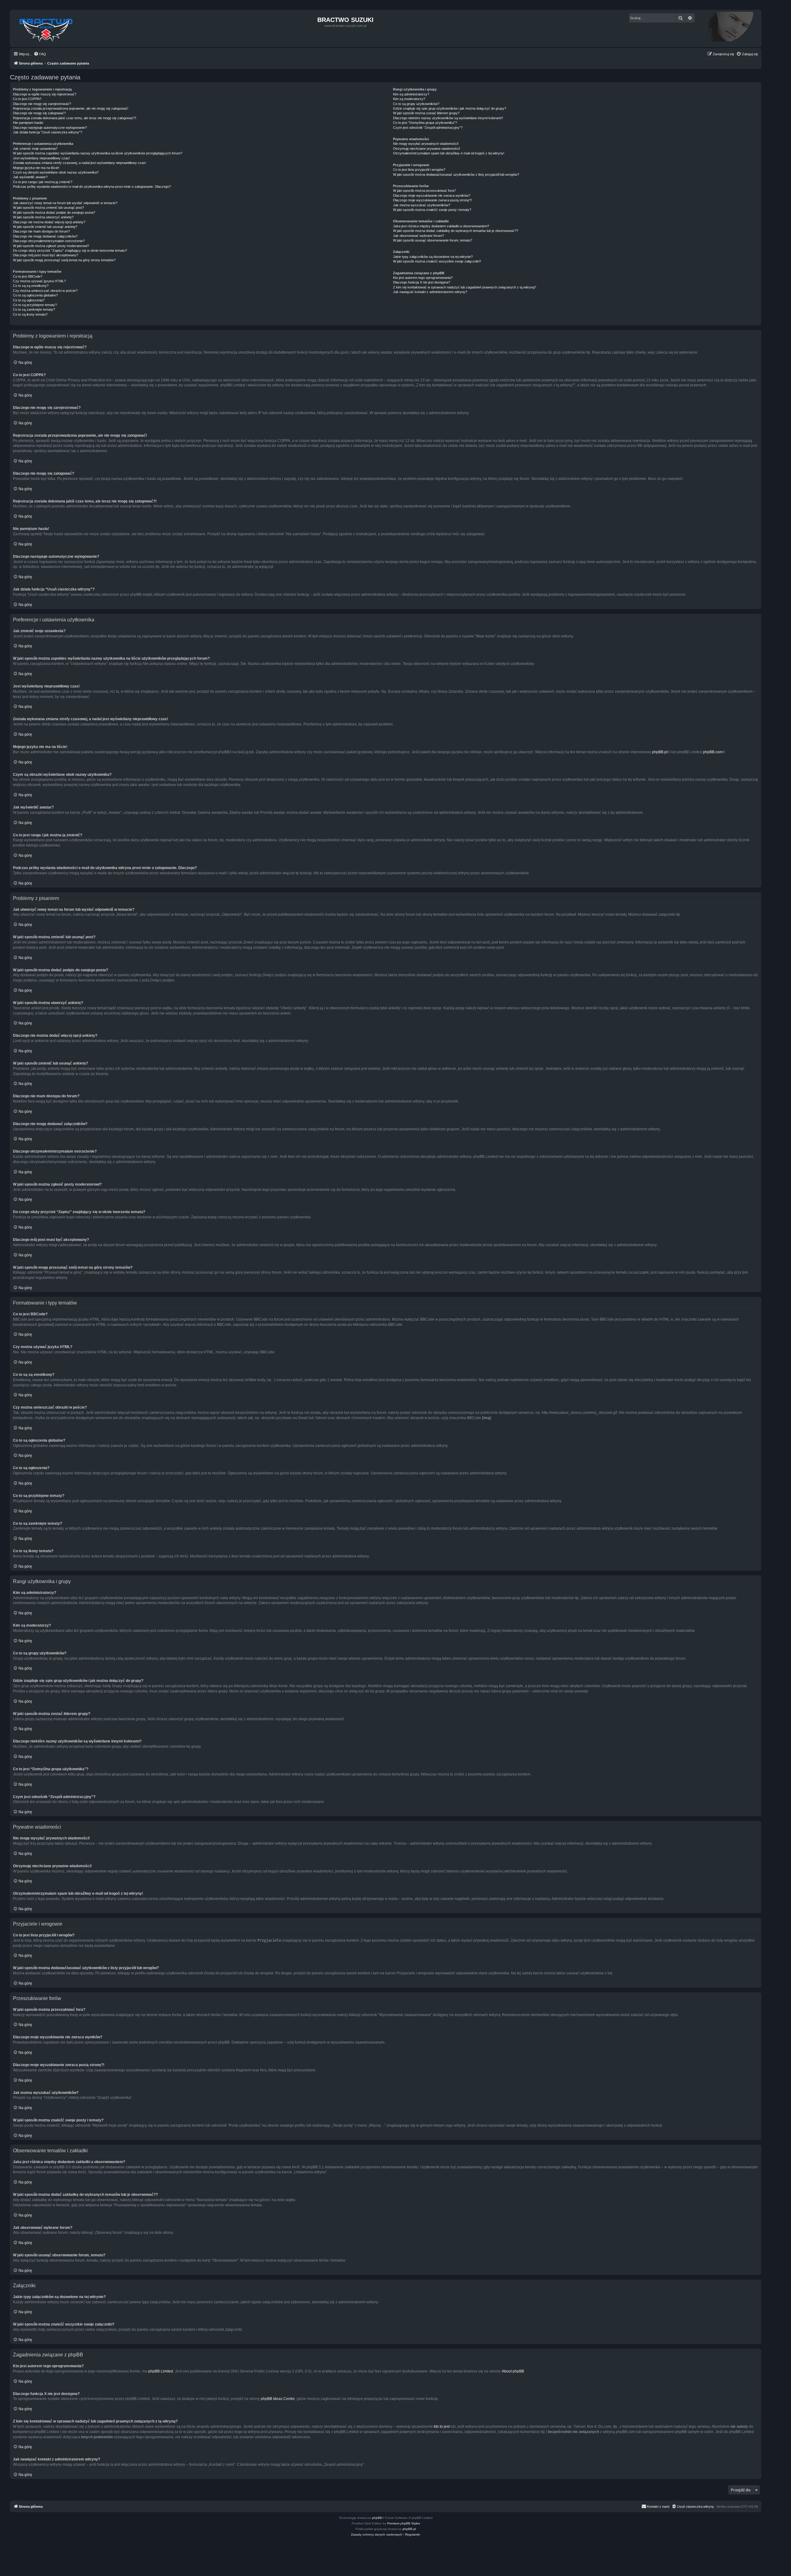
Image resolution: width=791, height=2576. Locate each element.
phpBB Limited (161, 2371)
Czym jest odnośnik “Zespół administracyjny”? (428, 128)
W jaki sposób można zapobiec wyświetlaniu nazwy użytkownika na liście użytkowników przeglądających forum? (98, 153)
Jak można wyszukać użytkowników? (422, 205)
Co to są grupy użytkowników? (416, 104)
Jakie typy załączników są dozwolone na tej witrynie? (433, 257)
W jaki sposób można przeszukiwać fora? (424, 191)
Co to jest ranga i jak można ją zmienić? (43, 182)
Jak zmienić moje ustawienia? (35, 149)
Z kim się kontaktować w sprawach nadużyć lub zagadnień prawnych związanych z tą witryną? (465, 287)
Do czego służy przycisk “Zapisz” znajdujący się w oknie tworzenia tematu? (70, 250)
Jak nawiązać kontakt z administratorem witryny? (430, 292)
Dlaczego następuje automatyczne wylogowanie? (50, 128)
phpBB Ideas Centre (278, 2399)
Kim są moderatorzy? (409, 99)
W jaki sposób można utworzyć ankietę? (43, 217)
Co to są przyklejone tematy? (35, 305)
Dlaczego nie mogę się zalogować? (39, 113)
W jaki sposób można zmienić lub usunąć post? (49, 208)
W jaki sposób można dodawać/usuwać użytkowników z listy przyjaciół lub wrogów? (456, 174)
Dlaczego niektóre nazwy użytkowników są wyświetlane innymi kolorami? (448, 118)
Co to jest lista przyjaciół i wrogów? (419, 170)
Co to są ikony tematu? (30, 314)
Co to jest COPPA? (27, 99)
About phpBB (513, 2371)
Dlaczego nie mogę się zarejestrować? (42, 104)
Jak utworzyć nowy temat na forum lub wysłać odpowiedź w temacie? (65, 203)
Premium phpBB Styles (404, 2523)
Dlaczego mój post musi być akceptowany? (46, 255)
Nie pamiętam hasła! (28, 123)
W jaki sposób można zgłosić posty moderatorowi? (51, 246)
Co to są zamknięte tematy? (34, 309)
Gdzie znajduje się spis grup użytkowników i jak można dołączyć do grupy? (450, 108)
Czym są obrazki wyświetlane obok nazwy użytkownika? (56, 172)
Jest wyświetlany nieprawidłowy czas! (41, 158)
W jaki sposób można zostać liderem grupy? (426, 113)
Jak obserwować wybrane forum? (419, 236)
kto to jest (442, 2427)
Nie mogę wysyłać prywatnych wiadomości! (426, 144)
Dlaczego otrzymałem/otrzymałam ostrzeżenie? (49, 241)
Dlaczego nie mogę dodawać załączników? (45, 236)
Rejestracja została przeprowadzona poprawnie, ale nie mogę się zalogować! (71, 108)
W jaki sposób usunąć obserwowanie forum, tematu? (433, 240)
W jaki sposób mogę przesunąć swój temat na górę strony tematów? (64, 260)
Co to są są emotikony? (31, 286)
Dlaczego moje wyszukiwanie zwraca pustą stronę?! (432, 200)
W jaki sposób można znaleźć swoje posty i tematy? (432, 210)
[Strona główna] (46, 28)
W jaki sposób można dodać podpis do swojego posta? (54, 212)
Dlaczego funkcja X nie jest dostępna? (422, 282)
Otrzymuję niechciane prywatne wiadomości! (427, 149)
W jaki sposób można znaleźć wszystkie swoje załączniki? (437, 261)
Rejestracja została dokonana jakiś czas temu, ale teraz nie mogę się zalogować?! (75, 118)
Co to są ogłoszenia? (29, 300)
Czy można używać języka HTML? (39, 281)
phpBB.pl (660, 752)
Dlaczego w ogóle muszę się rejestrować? (45, 94)
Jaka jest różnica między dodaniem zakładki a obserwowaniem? (441, 226)
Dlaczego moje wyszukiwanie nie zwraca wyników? (432, 195)
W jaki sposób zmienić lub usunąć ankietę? (45, 227)
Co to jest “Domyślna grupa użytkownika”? (425, 123)
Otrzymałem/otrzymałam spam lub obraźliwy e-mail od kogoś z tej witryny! (449, 153)
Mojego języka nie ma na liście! (36, 168)
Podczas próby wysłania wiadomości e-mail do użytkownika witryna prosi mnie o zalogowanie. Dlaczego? (92, 187)
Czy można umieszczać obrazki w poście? (45, 291)
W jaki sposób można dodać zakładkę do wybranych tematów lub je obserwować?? (456, 231)
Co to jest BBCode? (28, 276)
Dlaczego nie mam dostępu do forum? (41, 231)
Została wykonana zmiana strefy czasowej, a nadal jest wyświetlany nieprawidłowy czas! (80, 163)
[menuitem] (40, 54)
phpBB (377, 2518)
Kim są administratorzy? (411, 94)
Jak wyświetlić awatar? (30, 177)
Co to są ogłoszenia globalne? (35, 295)
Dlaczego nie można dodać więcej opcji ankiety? (49, 222)
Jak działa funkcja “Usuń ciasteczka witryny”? (48, 132)
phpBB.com (713, 752)
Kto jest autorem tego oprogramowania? (423, 278)
